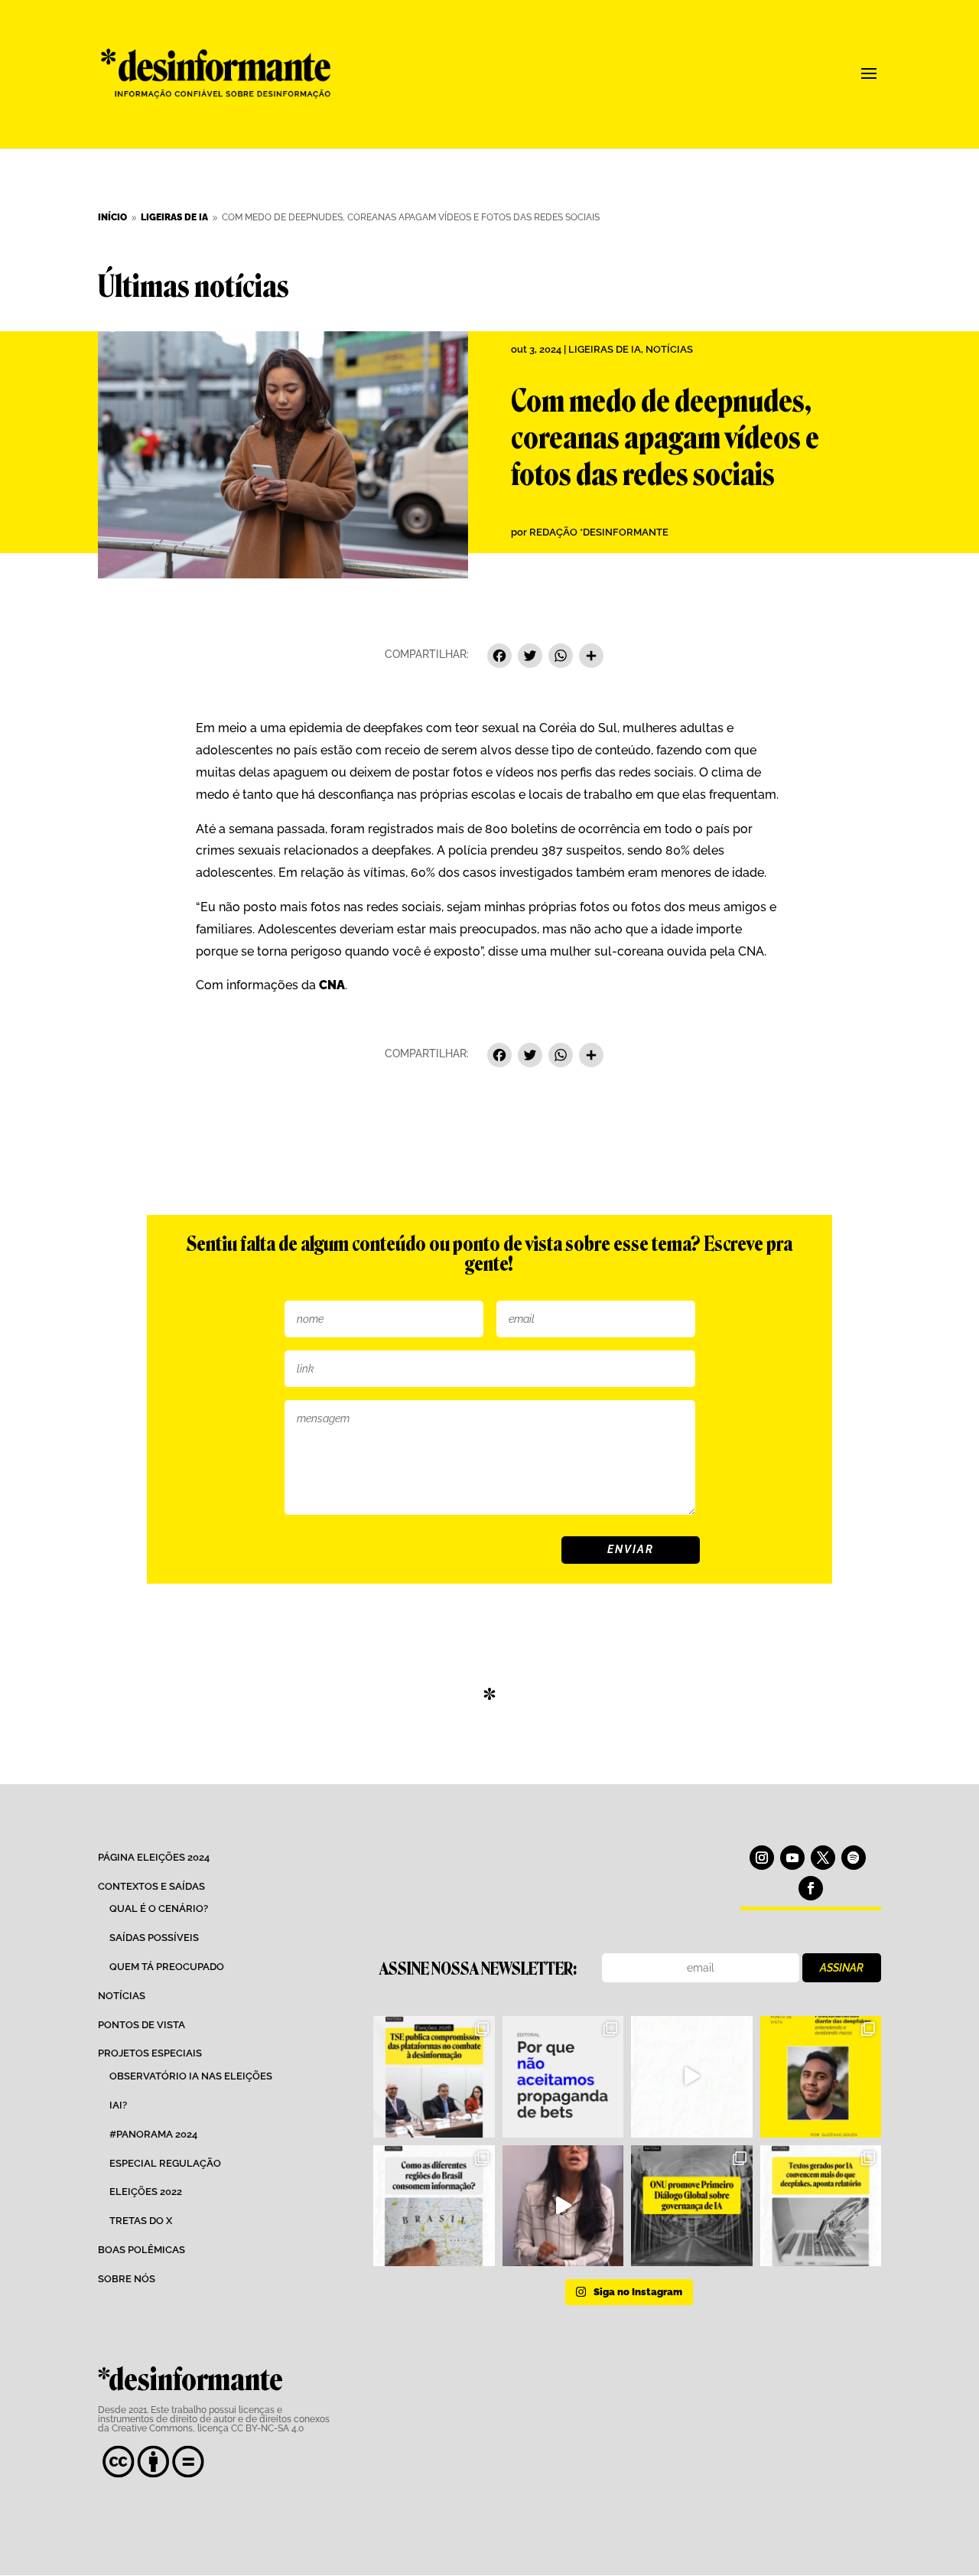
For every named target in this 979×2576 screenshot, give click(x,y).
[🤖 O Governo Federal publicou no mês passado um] (821, 2076)
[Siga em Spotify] (854, 1858)
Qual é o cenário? (159, 1908)
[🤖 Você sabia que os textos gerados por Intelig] (821, 2206)
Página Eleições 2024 (154, 1857)
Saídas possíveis (154, 1938)
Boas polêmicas (141, 2250)
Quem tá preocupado (167, 1967)
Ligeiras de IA (605, 349)
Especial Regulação (165, 2163)
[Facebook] (499, 658)
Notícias (669, 349)
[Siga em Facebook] (811, 1888)
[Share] (591, 658)
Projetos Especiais (150, 2053)
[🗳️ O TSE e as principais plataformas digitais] (434, 2076)
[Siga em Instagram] (762, 1858)
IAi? (118, 2105)
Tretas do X (141, 2221)
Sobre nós (127, 2279)
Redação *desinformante (599, 532)
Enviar (631, 1549)
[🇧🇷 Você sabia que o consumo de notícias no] (434, 2206)
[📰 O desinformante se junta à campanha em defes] (563, 2076)
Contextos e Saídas (151, 1886)
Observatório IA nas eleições (191, 2076)
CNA (332, 985)
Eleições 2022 (146, 2192)
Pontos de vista (141, 2025)
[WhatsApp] (561, 658)
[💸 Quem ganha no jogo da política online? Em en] (691, 2076)
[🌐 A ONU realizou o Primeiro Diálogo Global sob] (691, 2206)
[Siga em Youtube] (792, 1858)
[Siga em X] (823, 1858)
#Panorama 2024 (153, 2134)
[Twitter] (530, 658)
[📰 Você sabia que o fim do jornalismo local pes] (563, 2206)
